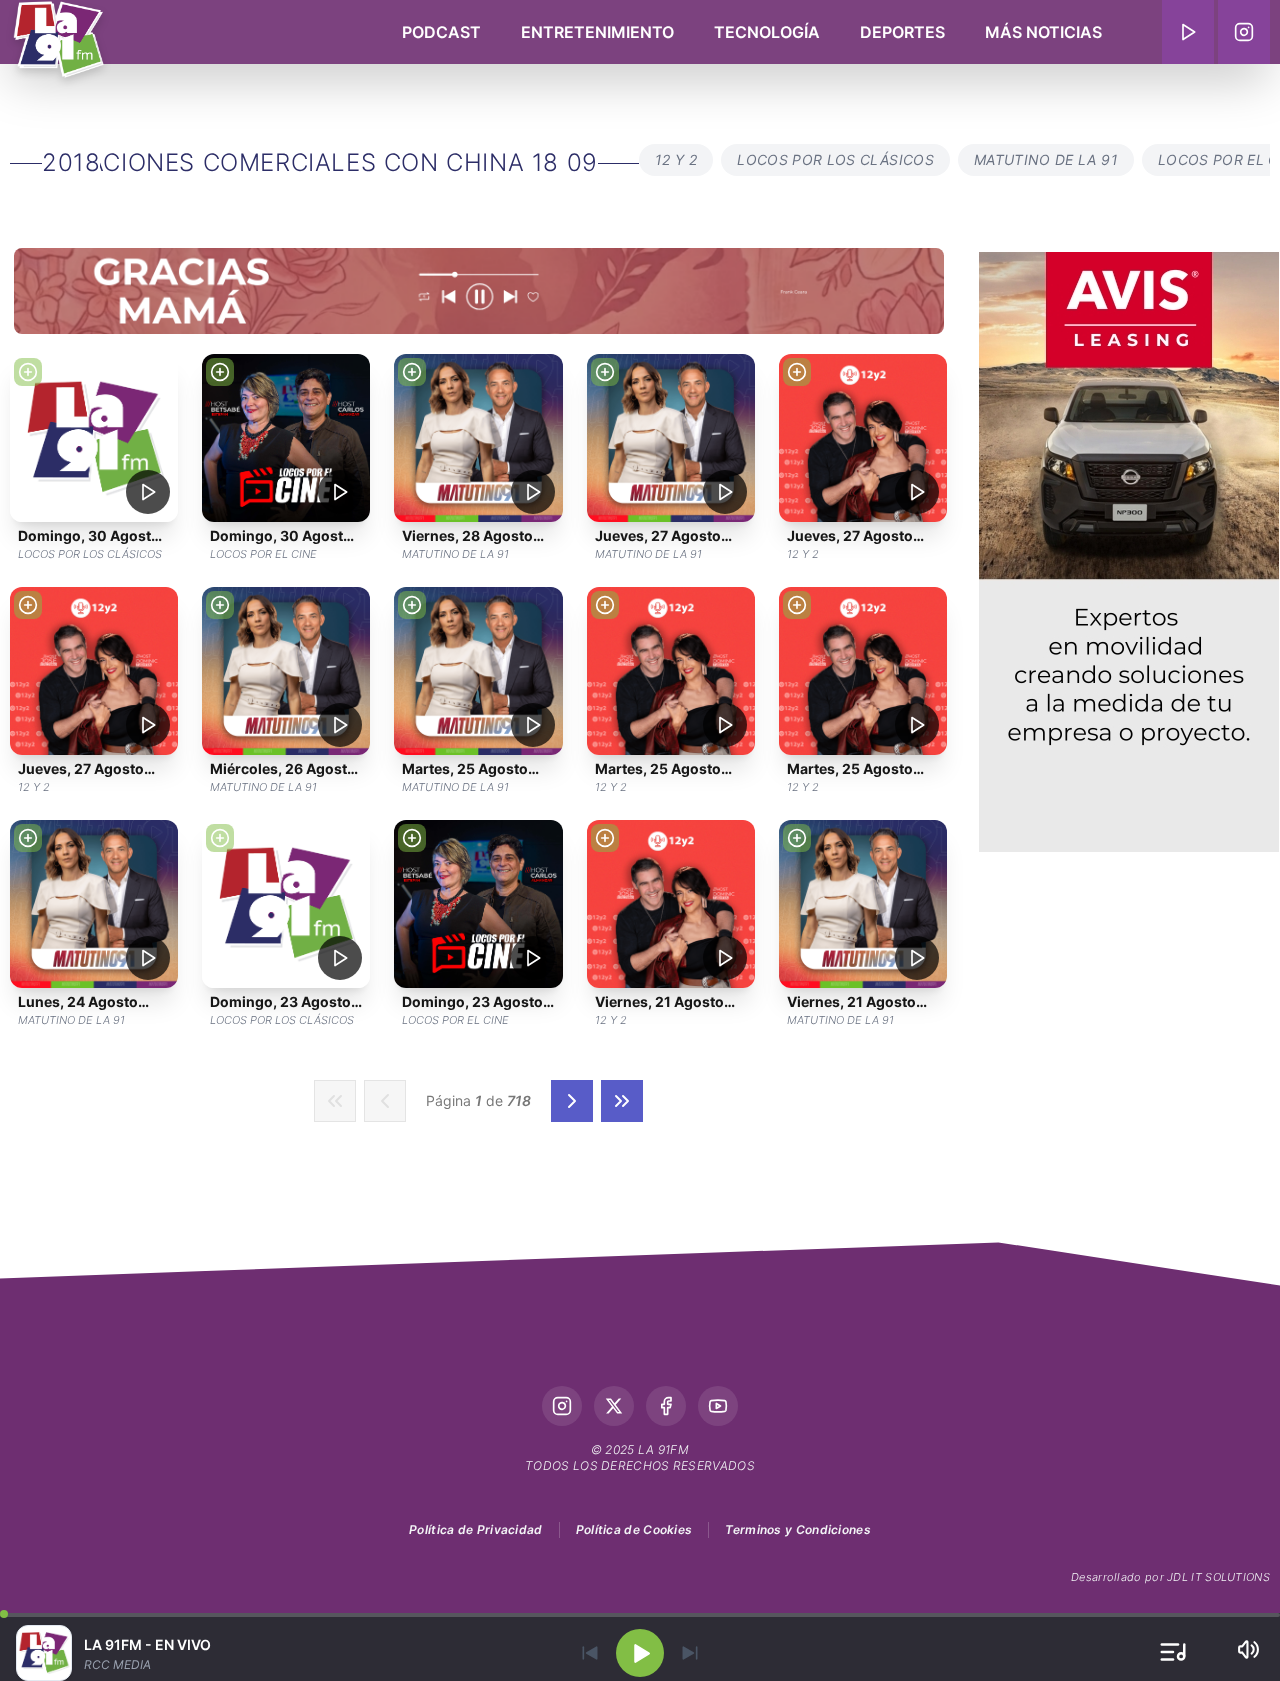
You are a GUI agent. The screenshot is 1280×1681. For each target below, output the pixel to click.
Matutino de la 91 (1046, 159)
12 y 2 (676, 159)
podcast (441, 32)
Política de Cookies (634, 1529)
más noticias (1043, 32)
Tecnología (767, 32)
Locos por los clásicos (835, 159)
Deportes (902, 32)
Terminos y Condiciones (798, 1529)
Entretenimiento (597, 32)
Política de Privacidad (476, 1529)
